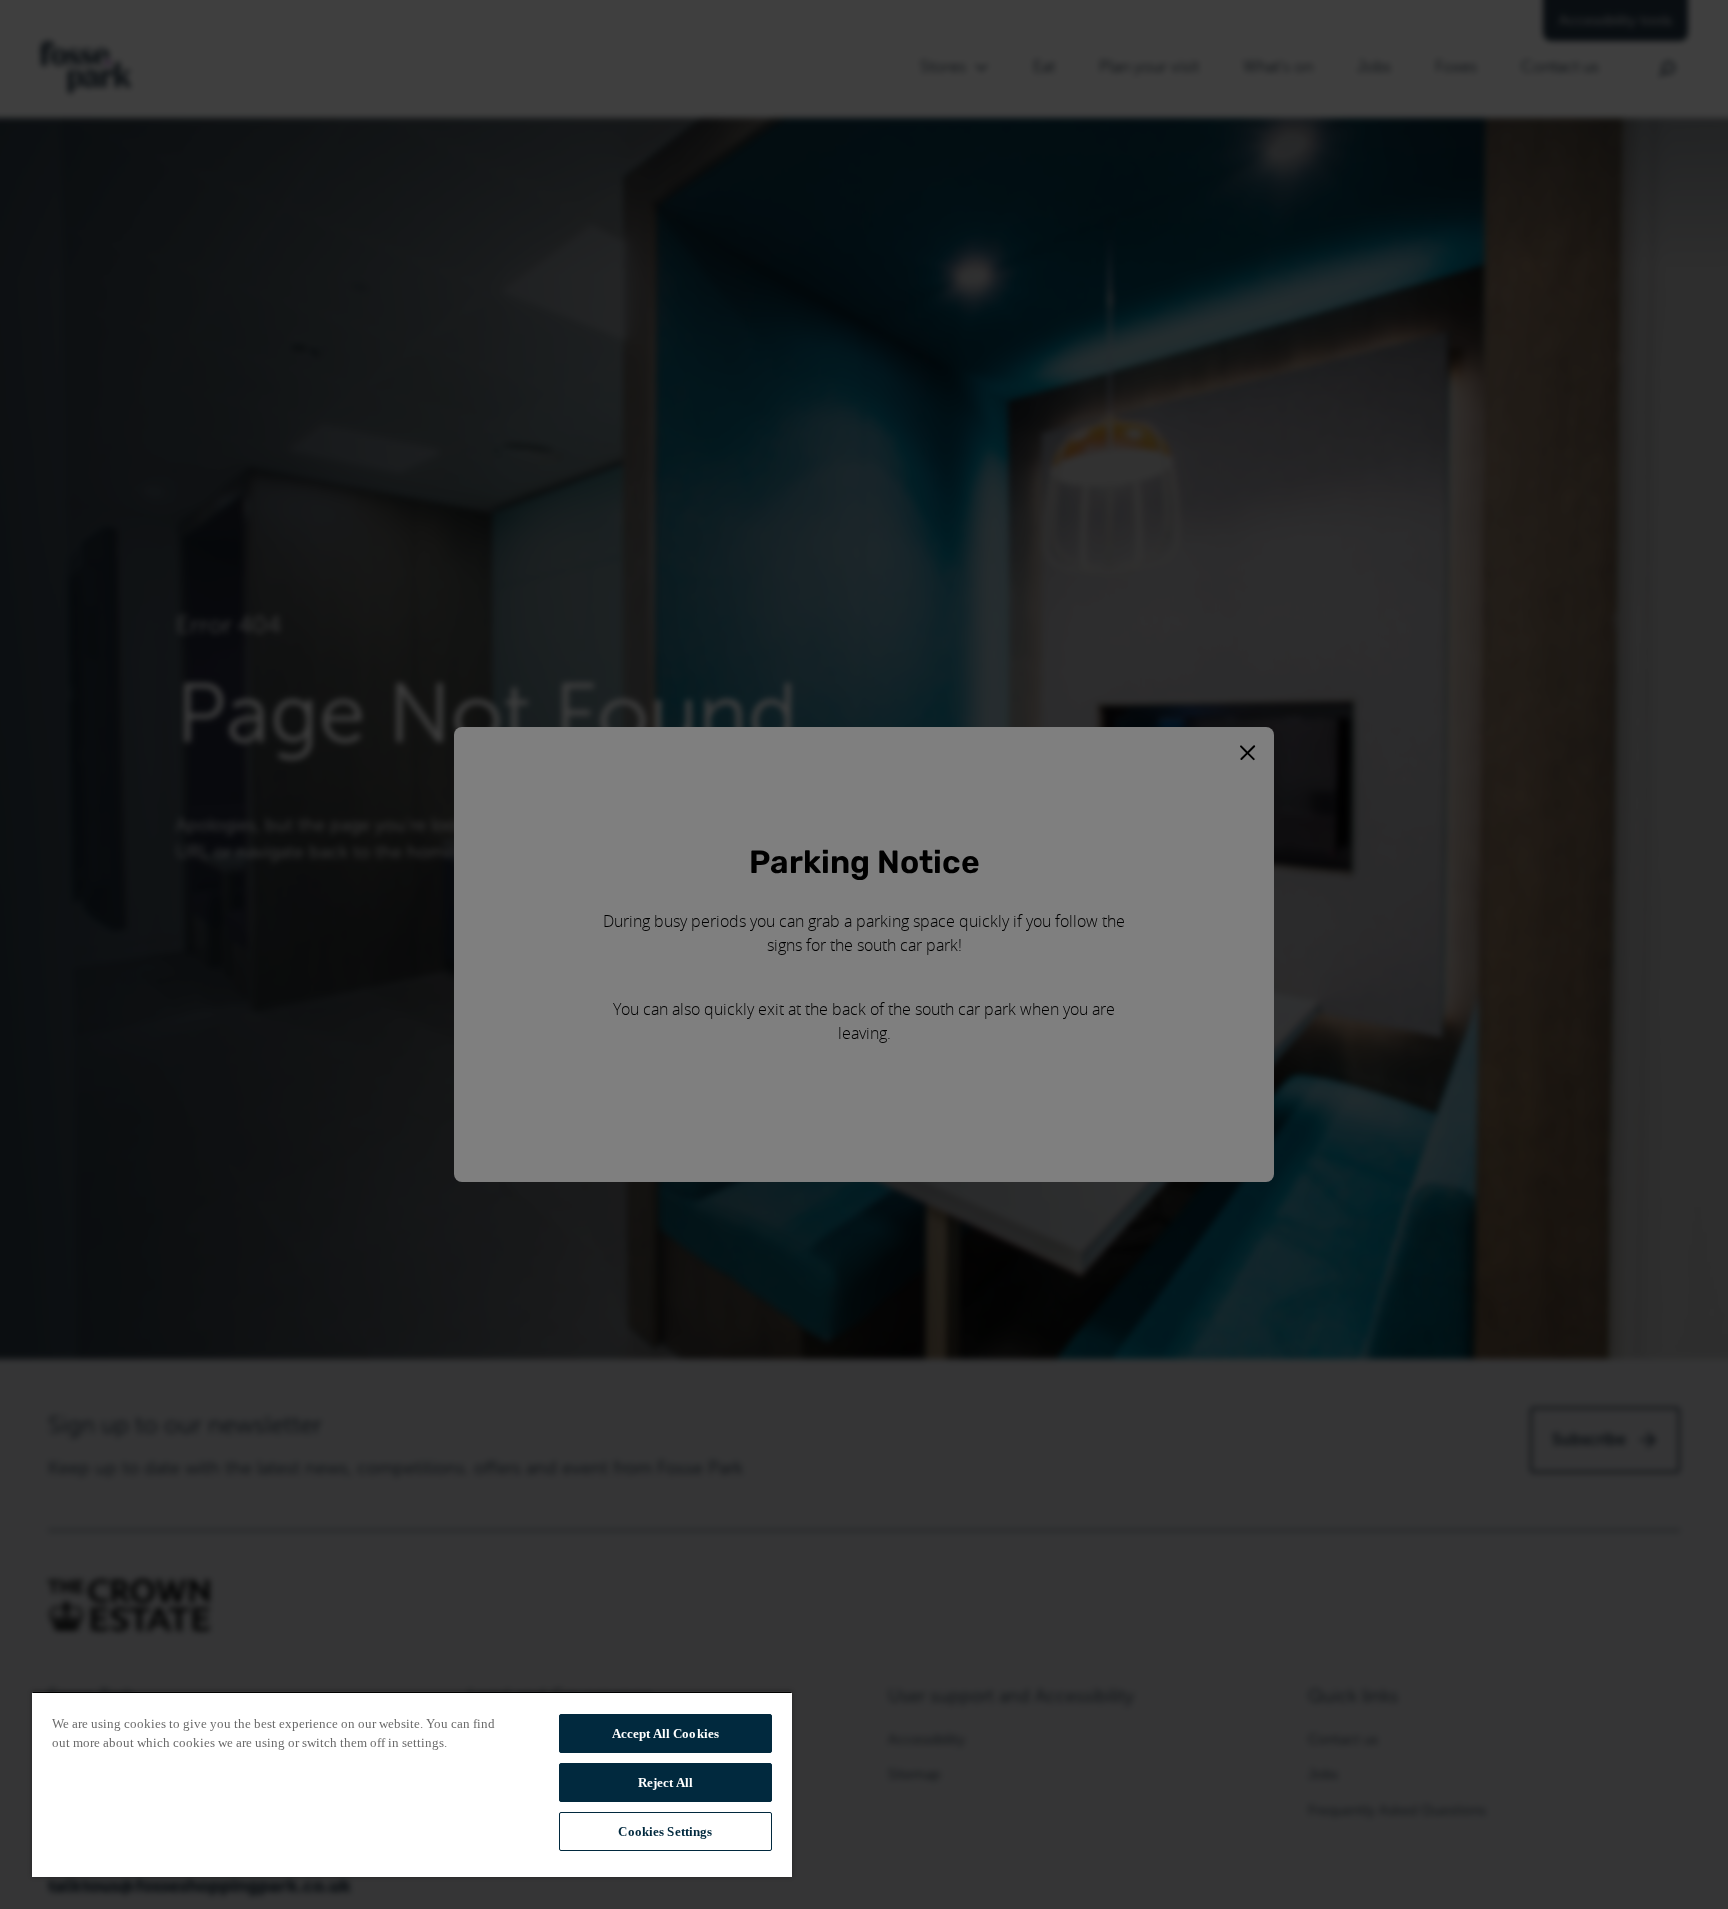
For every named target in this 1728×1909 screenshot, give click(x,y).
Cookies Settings (665, 1831)
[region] (412, 1784)
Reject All (665, 1782)
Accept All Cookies (665, 1733)
